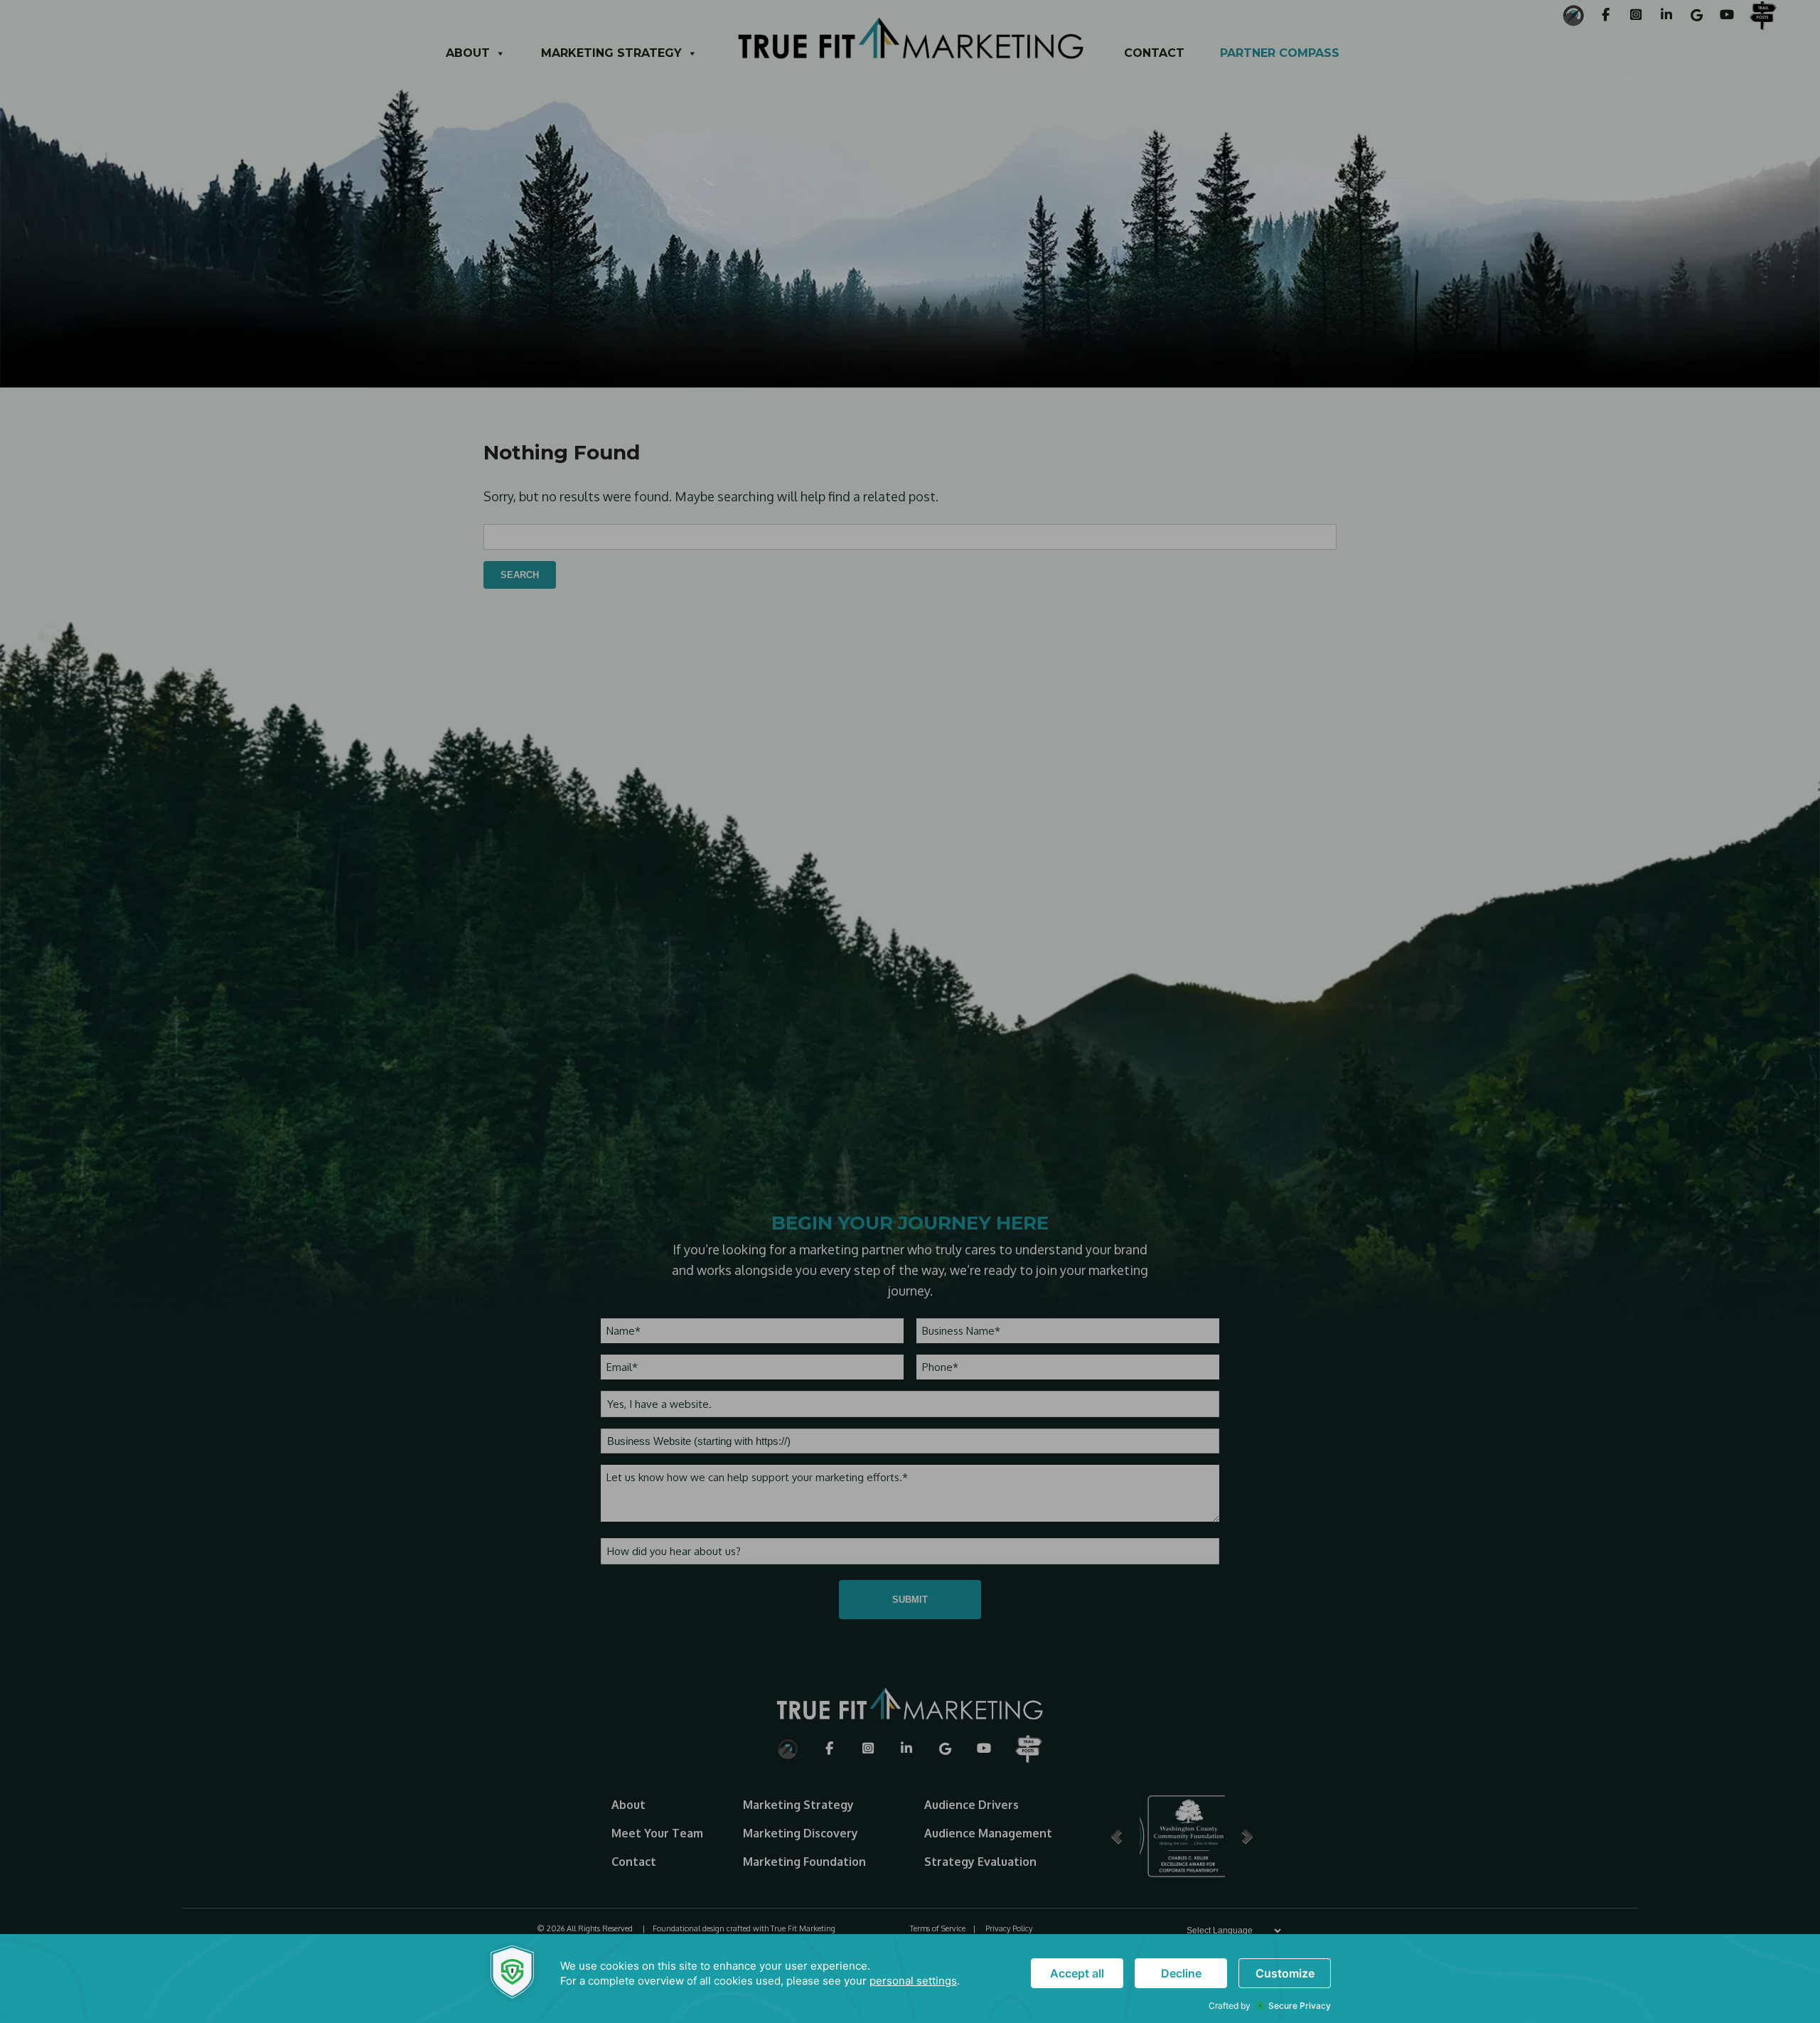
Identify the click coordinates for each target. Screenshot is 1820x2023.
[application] (910, 1979)
